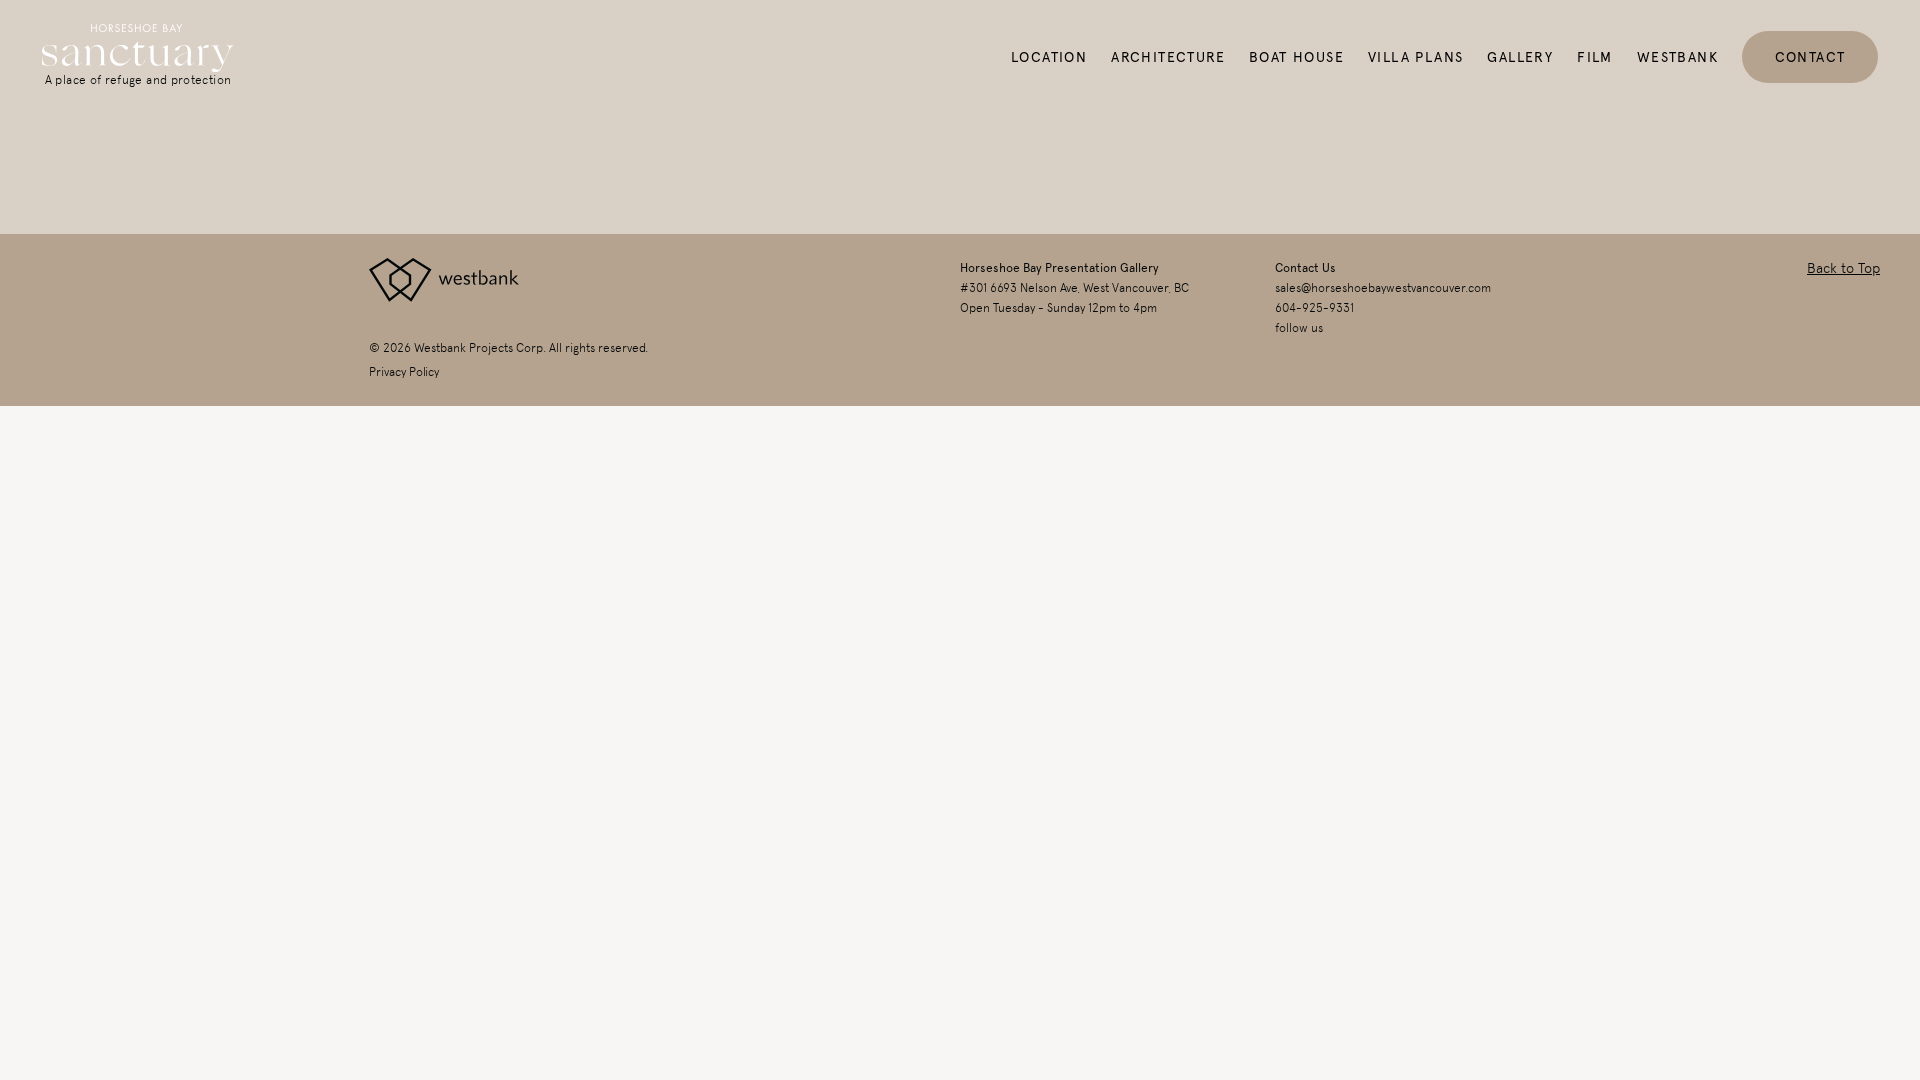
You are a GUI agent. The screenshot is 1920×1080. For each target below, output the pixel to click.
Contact (1810, 57)
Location (1049, 57)
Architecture (1168, 57)
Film (1595, 57)
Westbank (1677, 57)
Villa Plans (1415, 57)
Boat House (1296, 57)
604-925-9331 (1314, 308)
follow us (1299, 328)
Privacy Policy (404, 372)
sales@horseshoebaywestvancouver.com (1383, 288)
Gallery (1520, 57)
